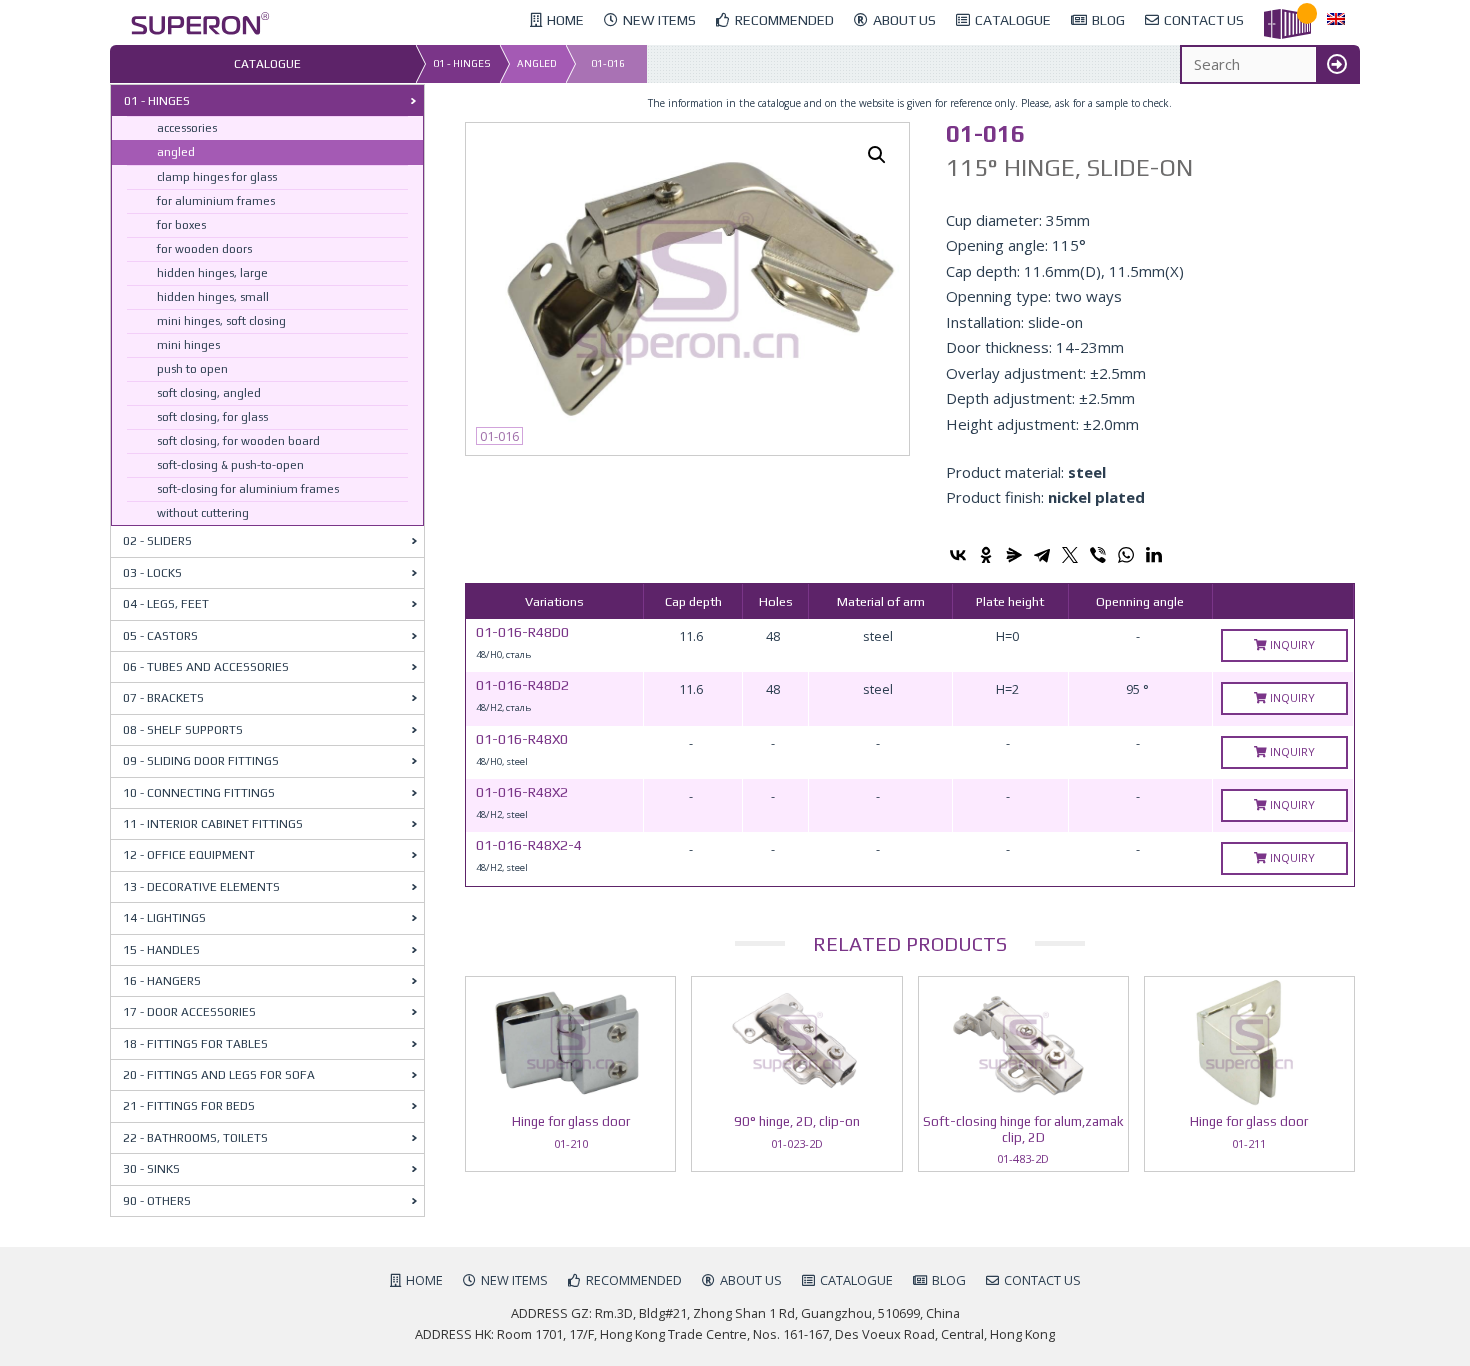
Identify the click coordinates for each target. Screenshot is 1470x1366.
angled (537, 63)
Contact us (1042, 1280)
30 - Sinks (151, 1169)
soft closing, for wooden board (238, 441)
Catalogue (856, 1280)
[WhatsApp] (1126, 555)
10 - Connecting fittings (199, 793)
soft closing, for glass (212, 417)
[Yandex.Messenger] (1014, 555)
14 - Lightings (164, 918)
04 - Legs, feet (166, 604)
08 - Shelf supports (183, 730)
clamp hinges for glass (217, 177)
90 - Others (157, 1201)
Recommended (634, 1280)
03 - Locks (152, 573)
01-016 (608, 63)
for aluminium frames (216, 201)
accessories (187, 128)
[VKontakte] (958, 555)
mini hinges (188, 345)
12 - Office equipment (189, 855)
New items (514, 1280)
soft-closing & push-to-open (230, 465)
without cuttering (203, 513)
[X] (1070, 555)
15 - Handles (161, 950)
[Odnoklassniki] (986, 555)
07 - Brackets (163, 698)
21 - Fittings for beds (189, 1106)
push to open (192, 369)
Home (424, 1280)
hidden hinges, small (213, 297)
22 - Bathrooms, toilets (195, 1138)
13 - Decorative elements (201, 887)
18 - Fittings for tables (195, 1044)
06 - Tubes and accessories (206, 667)
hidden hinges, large (212, 273)
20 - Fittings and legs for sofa (219, 1075)
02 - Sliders (157, 541)
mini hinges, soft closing (221, 321)
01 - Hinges (462, 63)
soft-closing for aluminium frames (248, 489)
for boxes (181, 225)
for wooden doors (204, 249)
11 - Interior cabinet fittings (213, 824)
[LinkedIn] (1154, 555)
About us (751, 1280)
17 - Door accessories (189, 1012)
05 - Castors (160, 636)
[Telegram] (1042, 555)
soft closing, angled (209, 393)
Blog (949, 1280)
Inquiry (1291, 644)
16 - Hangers (162, 981)
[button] (877, 155)
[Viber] (1098, 555)
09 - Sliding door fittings (201, 761)
